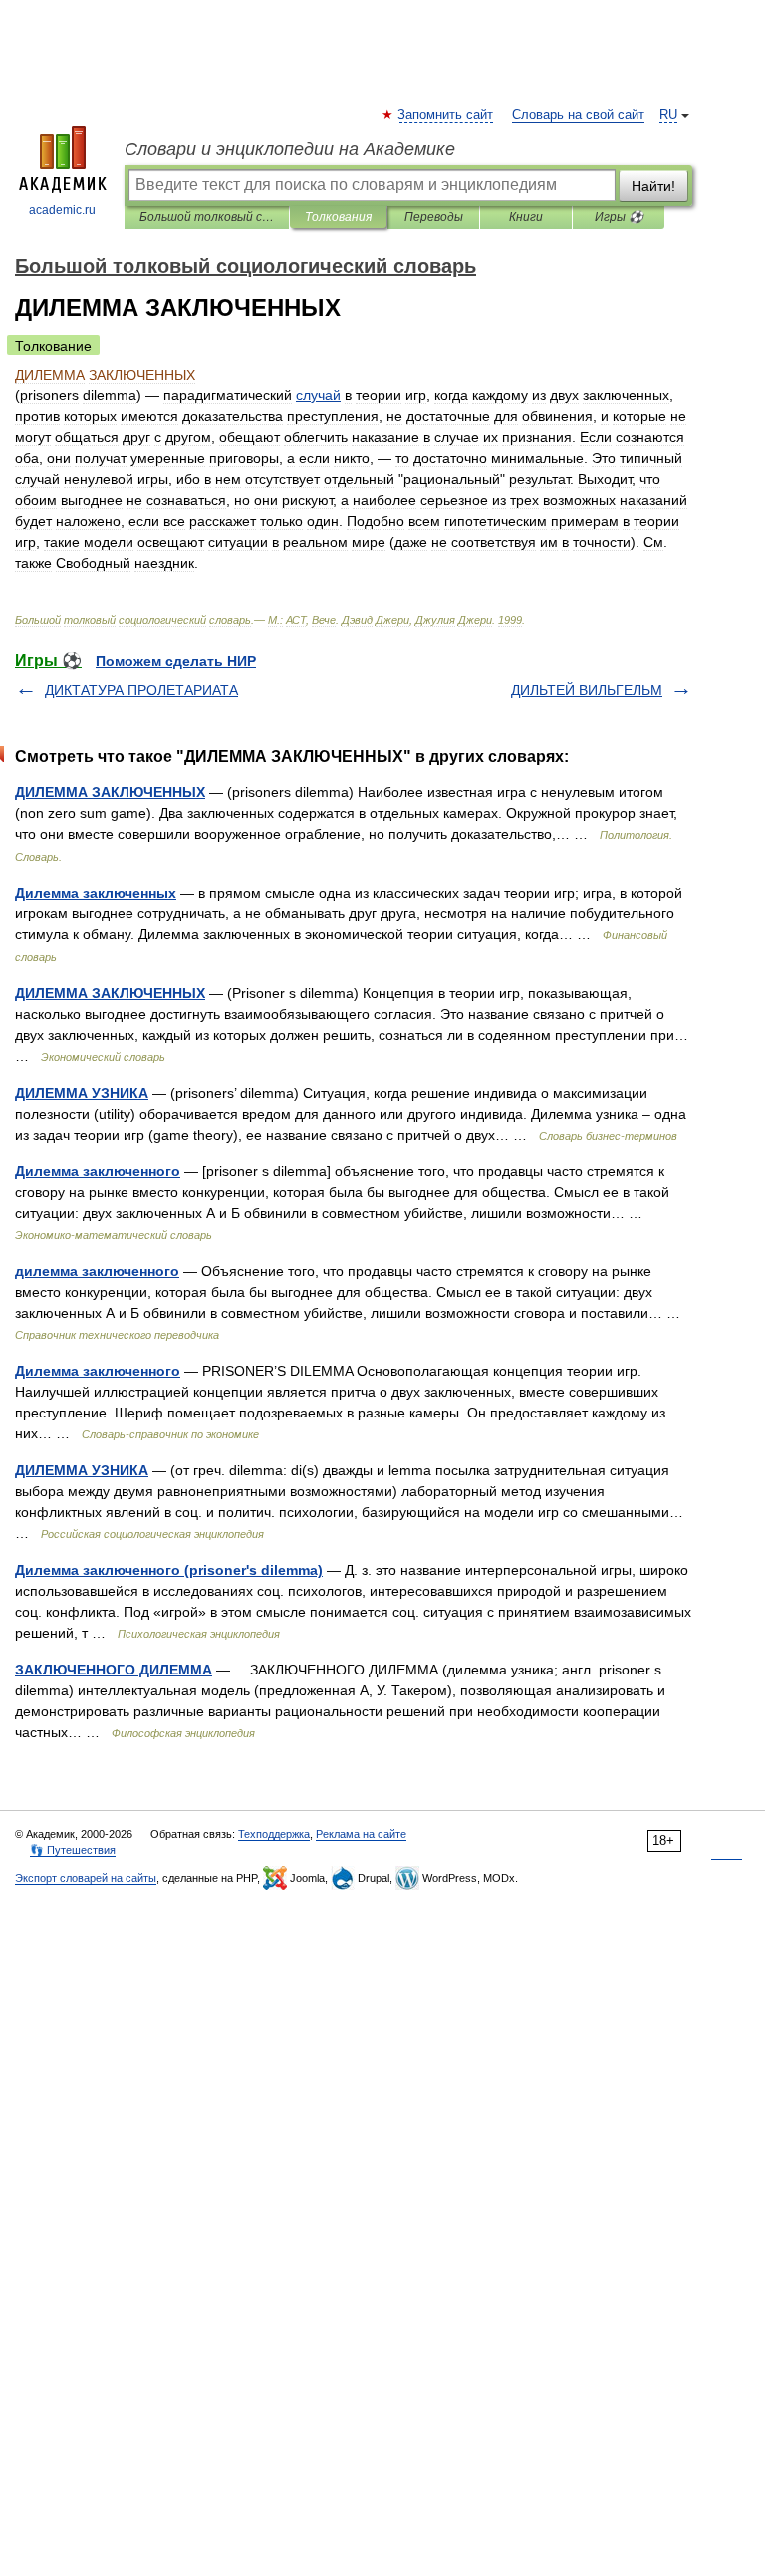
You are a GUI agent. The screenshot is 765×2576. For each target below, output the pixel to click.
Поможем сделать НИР (176, 661)
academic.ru (62, 210)
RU (668, 115)
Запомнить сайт (446, 115)
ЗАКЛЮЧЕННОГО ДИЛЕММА (114, 1670)
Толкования (338, 217)
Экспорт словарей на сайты (86, 1878)
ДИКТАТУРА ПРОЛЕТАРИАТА (141, 690)
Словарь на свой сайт (578, 115)
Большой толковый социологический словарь (207, 217)
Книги (526, 217)
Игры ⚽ (619, 217)
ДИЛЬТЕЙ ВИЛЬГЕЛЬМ (587, 690)
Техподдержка (274, 1834)
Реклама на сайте (361, 1834)
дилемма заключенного (97, 1271)
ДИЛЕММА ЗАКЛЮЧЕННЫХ (110, 792)
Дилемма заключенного (98, 1171)
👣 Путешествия (73, 1850)
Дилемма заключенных (96, 893)
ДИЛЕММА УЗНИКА (82, 1093)
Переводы (434, 217)
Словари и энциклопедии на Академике (290, 149)
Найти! (653, 186)
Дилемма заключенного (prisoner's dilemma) (169, 1570)
